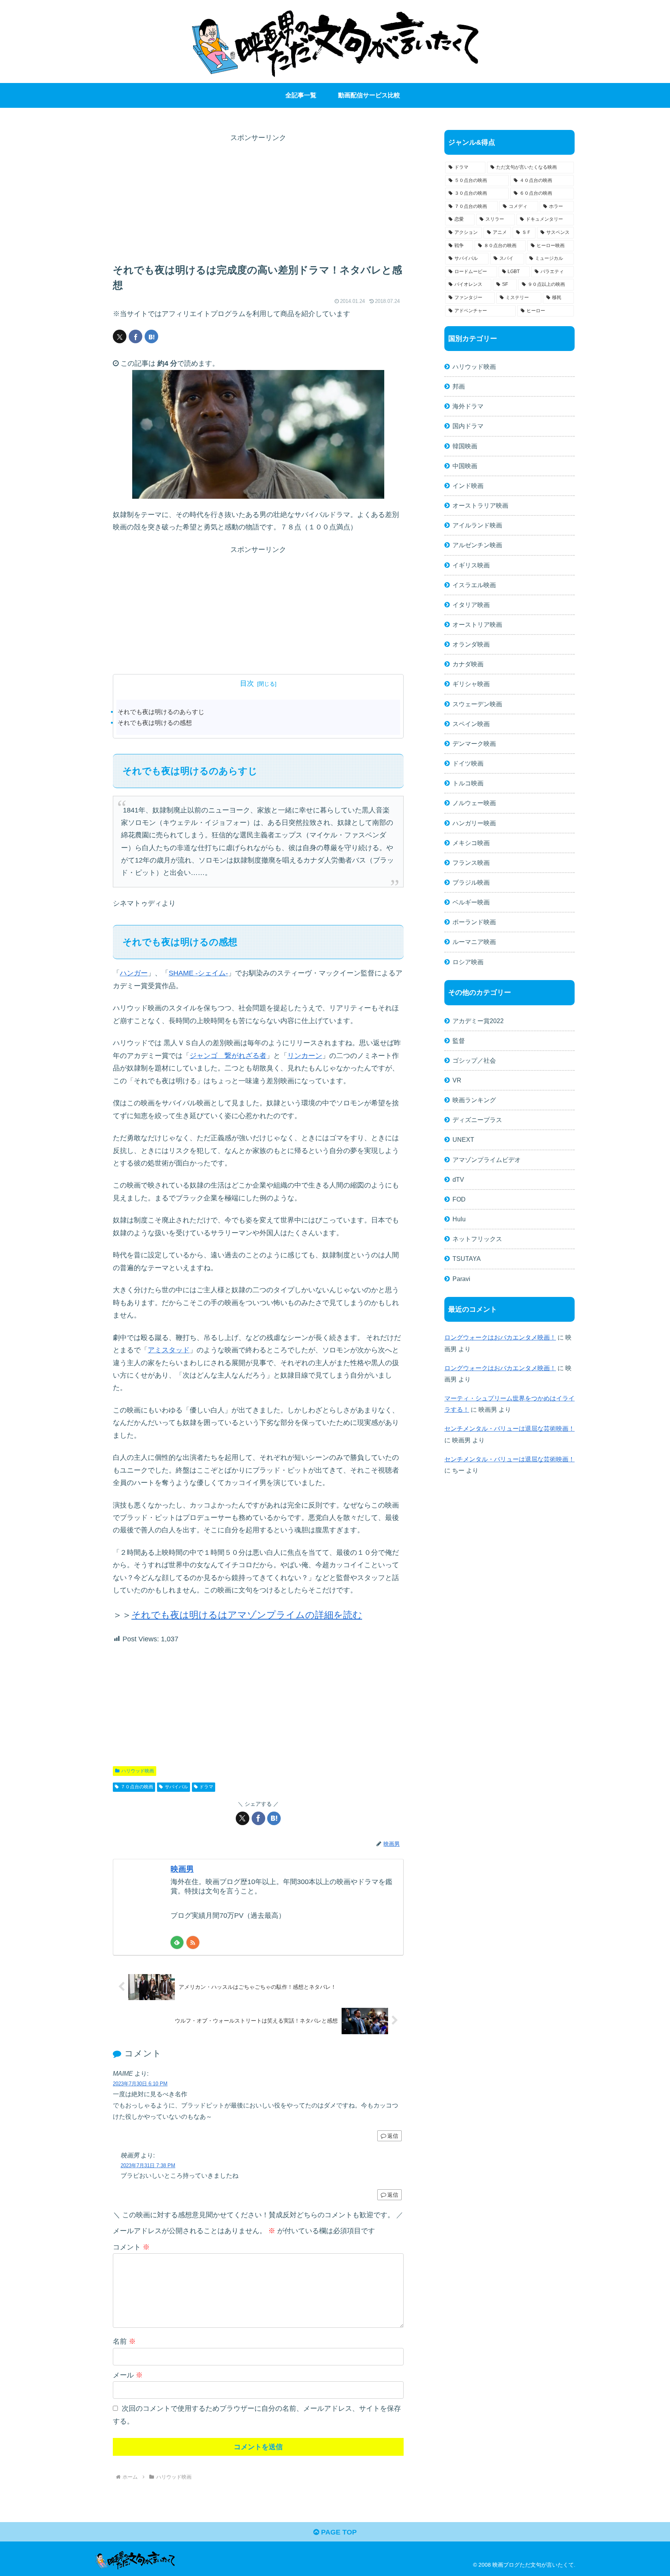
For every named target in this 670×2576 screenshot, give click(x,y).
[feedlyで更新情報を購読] (177, 1942)
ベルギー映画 (471, 902)
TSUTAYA (467, 1259)
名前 (124, 2341)
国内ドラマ (468, 426)
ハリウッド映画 (138, 1771)
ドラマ (206, 1787)
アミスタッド (169, 1350)
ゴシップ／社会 (474, 1060)
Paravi (461, 1279)
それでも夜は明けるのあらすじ (161, 712)
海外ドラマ (468, 406)
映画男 (182, 1869)
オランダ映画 (471, 644)
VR (457, 1080)
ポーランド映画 (474, 922)
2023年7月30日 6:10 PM (140, 2084)
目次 (247, 683)
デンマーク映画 (474, 743)
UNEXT (463, 1139)
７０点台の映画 (137, 1787)
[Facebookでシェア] (136, 336)
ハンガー (134, 973)
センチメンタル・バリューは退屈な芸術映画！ (509, 1428)
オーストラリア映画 (480, 505)
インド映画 (468, 486)
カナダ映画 (468, 664)
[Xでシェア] (120, 336)
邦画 (459, 386)
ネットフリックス (477, 1239)
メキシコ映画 (471, 843)
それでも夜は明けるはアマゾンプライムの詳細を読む (247, 1615)
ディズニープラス (477, 1120)
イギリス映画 (471, 565)
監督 (459, 1041)
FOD (459, 1199)
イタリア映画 (471, 605)
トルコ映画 (468, 783)
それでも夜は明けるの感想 (155, 723)
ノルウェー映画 (474, 803)
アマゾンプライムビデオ (487, 1160)
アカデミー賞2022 (478, 1021)
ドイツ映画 (468, 763)
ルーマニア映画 (474, 942)
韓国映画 (465, 446)
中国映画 (465, 466)
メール (128, 2375)
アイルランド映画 (477, 525)
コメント (131, 2247)
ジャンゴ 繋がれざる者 (228, 1056)
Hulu (459, 1219)
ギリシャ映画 (471, 684)
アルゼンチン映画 (477, 545)
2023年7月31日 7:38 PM (148, 2165)
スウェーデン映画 (477, 704)
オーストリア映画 (477, 624)
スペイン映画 (471, 724)
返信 (393, 2136)
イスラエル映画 (474, 585)
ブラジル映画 (471, 882)
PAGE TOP (338, 2532)
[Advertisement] (258, 199)
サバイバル (176, 1787)
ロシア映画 (468, 962)
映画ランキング (474, 1100)
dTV (458, 1179)
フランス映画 (471, 863)
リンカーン (305, 1056)
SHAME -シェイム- (198, 973)
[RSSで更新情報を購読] (193, 1942)
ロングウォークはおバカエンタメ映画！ (500, 1337)
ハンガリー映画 (474, 823)
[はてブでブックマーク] (151, 336)
